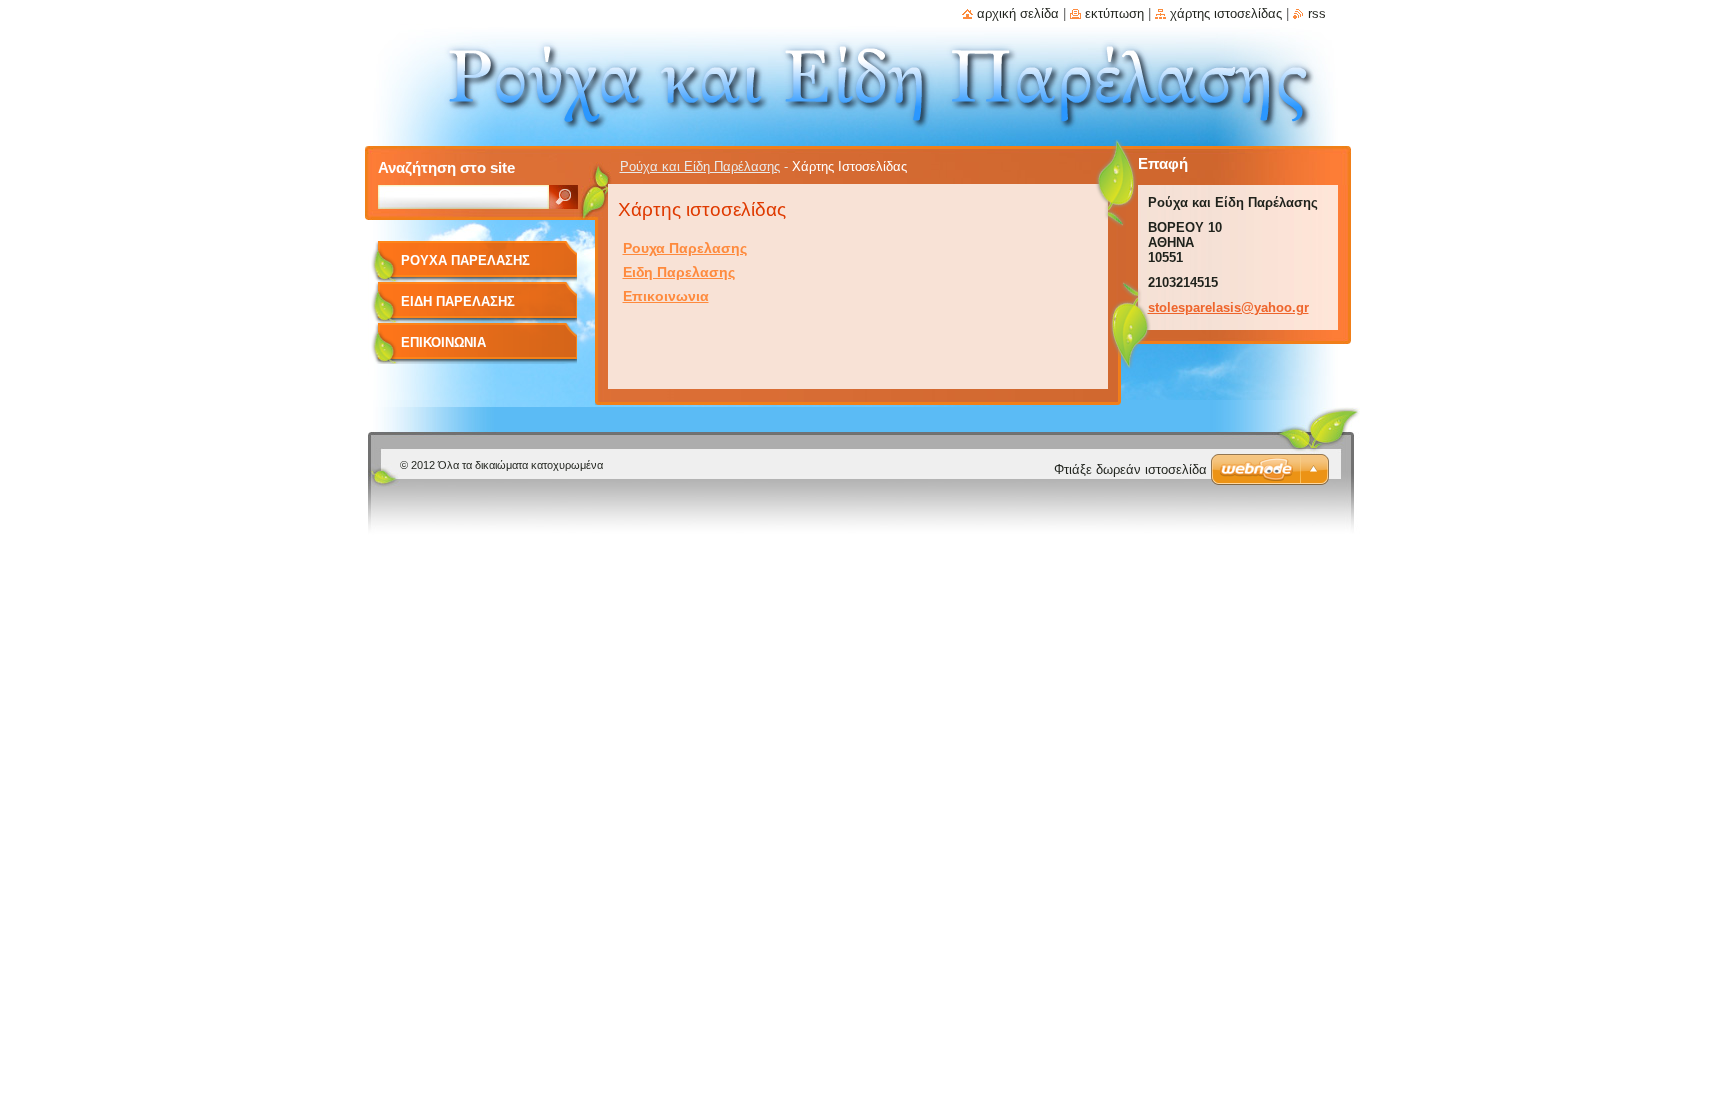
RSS (1317, 13)
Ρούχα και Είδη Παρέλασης (700, 166)
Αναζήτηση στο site (446, 167)
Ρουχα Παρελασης (685, 248)
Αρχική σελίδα (1018, 13)
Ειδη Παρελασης (679, 272)
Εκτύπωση (1114, 13)
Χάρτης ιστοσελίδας (1226, 13)
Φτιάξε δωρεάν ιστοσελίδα (1130, 469)
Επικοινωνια (666, 296)
